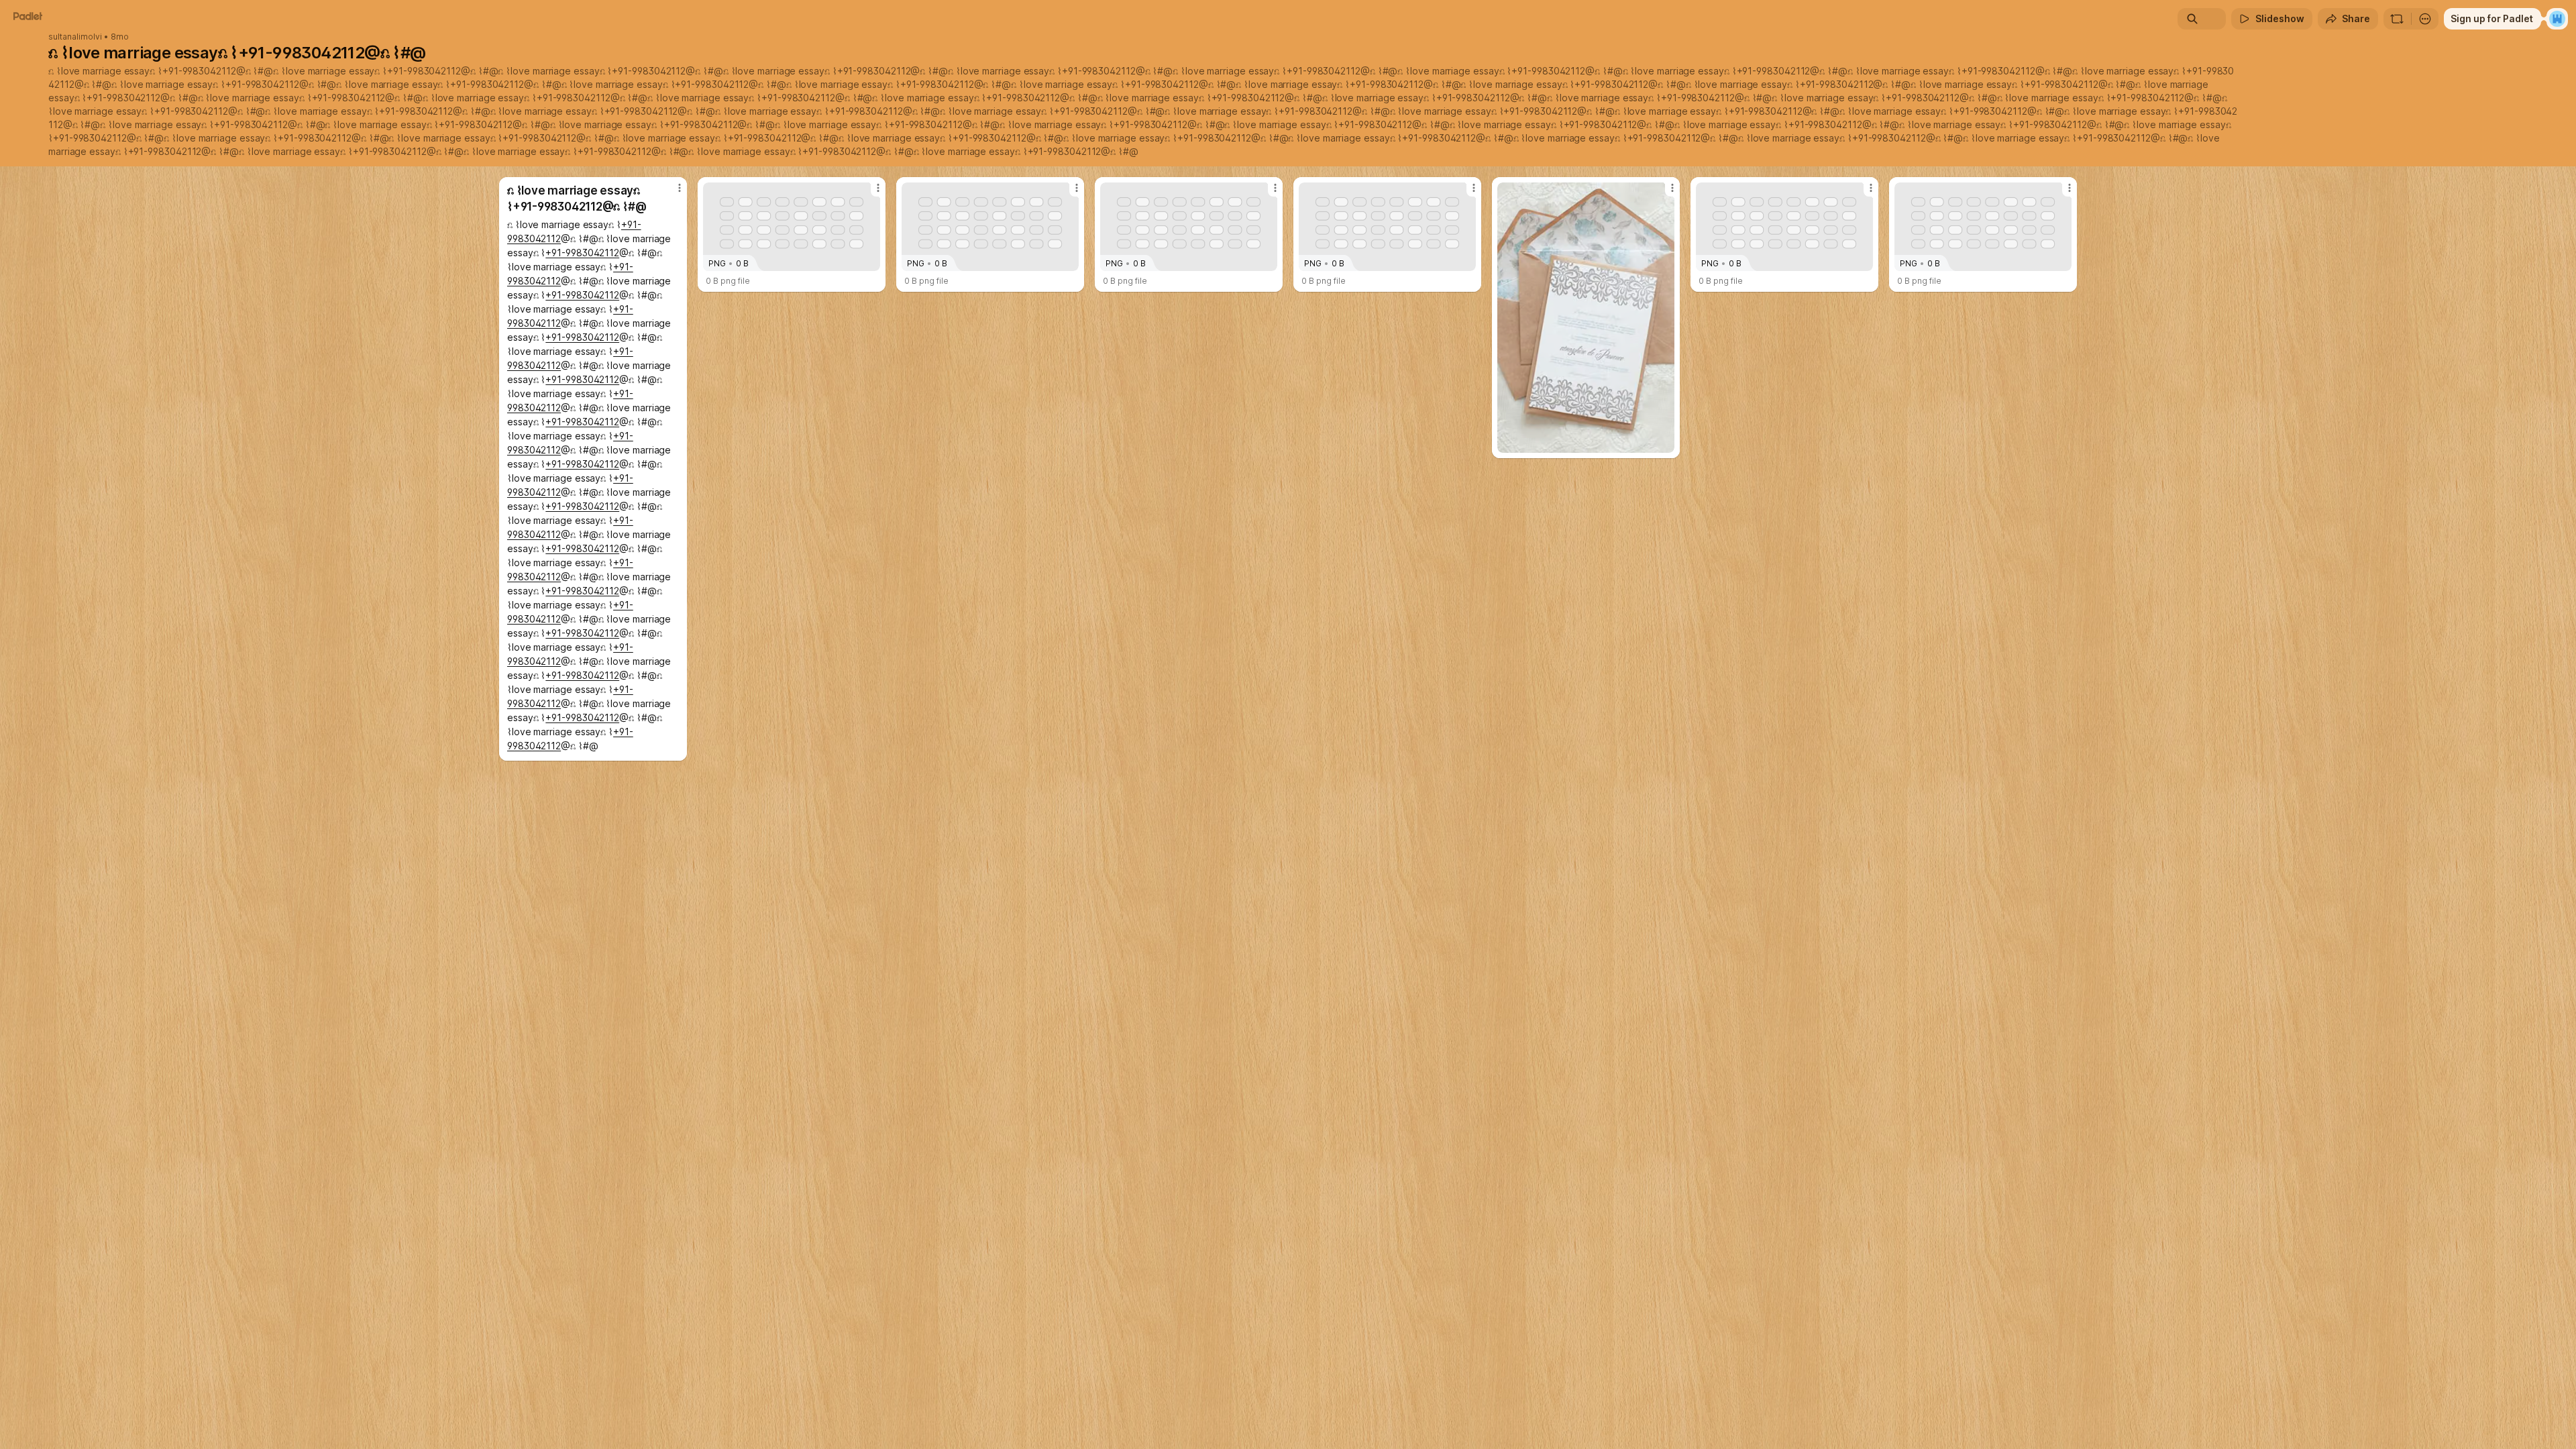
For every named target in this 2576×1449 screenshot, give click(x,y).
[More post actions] (680, 188)
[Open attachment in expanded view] (1586, 318)
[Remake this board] (2397, 19)
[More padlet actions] (2425, 19)
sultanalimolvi (75, 37)
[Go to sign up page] (2557, 19)
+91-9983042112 (199, 71)
